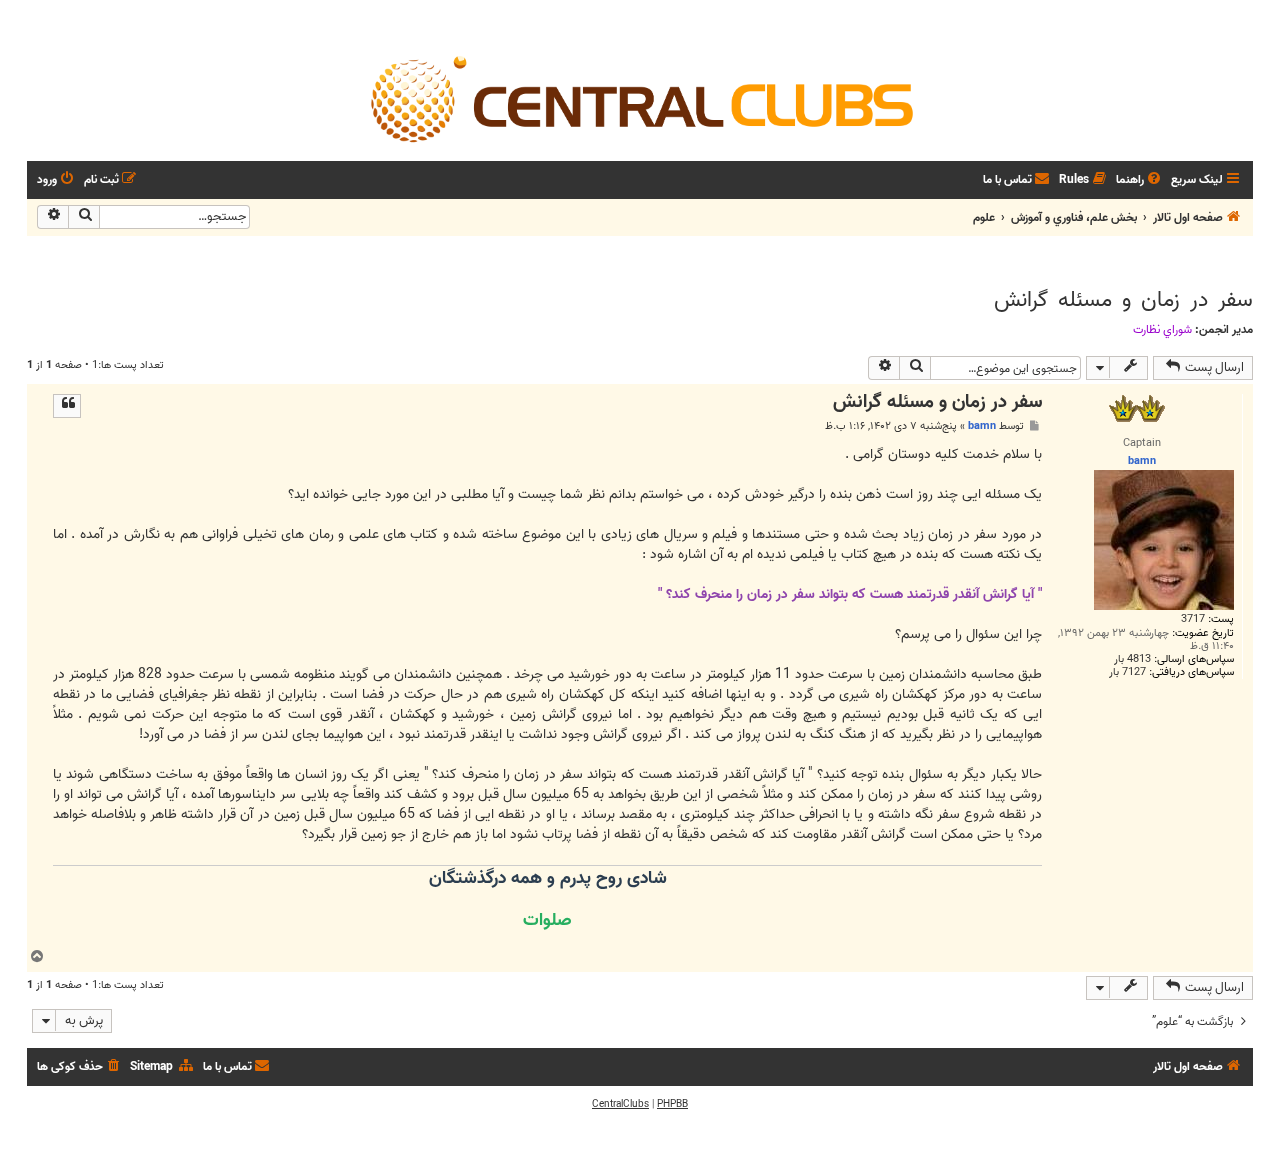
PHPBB (672, 1104)
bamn (982, 426)
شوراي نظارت (1162, 330)
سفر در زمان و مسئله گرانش (1123, 300)
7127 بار (1127, 672)
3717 (1193, 619)
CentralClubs (620, 1104)
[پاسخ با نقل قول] (67, 406)
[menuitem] (1140, 180)
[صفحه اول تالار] (640, 98)
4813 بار (1132, 659)
